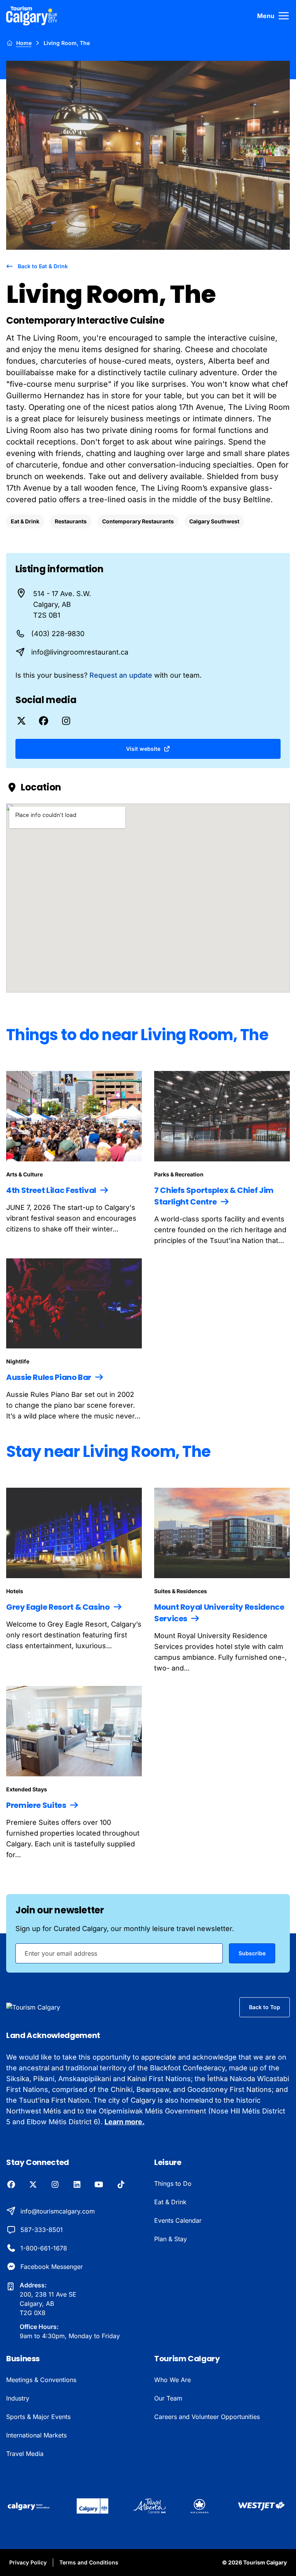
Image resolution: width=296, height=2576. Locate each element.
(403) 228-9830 (58, 634)
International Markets (36, 2435)
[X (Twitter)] (33, 2185)
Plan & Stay (171, 2239)
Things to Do (173, 2183)
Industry (18, 2398)
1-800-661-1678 (44, 2248)
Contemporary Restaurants (138, 521)
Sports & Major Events (38, 2417)
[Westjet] (262, 2506)
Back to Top (265, 2007)
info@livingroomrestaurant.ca (80, 652)
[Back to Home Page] (46, 2007)
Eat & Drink (25, 521)
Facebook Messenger (52, 2267)
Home (24, 43)
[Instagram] (55, 2185)
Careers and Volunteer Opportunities (207, 2417)
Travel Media (25, 2454)
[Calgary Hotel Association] (29, 2506)
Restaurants (71, 521)
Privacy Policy (28, 2562)
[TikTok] (121, 2185)
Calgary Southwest (214, 521)
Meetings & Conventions (41, 2380)
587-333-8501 (42, 2230)
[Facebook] (11, 2185)
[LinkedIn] (77, 2185)
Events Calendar (178, 2220)
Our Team (168, 2398)
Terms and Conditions (89, 2562)
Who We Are (172, 2380)
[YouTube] (99, 2185)
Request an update (121, 675)
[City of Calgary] (92, 2506)
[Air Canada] (199, 2506)
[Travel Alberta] (150, 2506)
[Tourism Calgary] (32, 16)
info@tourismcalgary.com (58, 2211)
